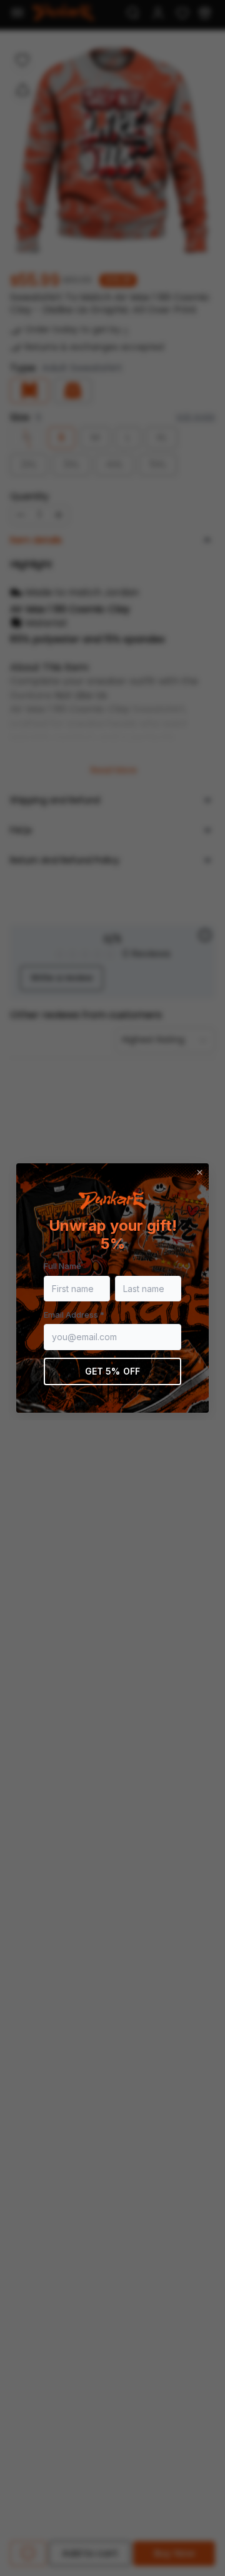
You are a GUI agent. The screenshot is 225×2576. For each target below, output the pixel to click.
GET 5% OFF (112, 1371)
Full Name (62, 1266)
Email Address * (74, 1315)
